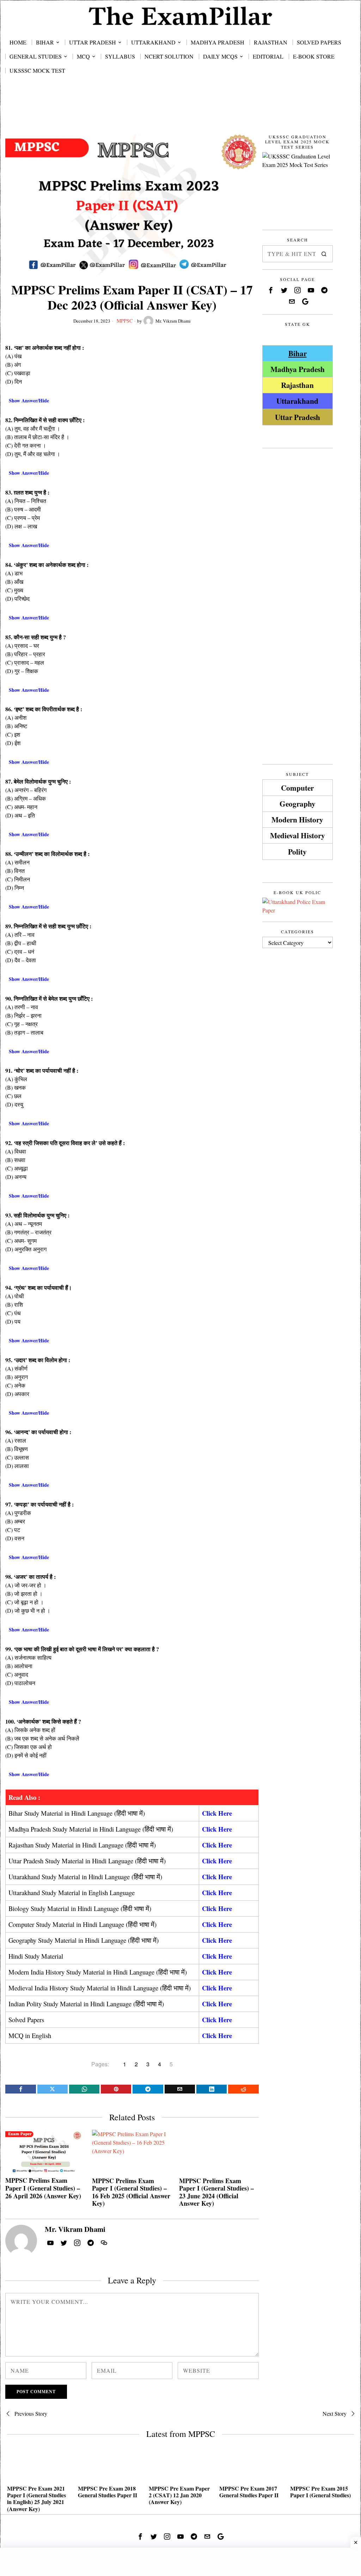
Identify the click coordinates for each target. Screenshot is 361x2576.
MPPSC (125, 321)
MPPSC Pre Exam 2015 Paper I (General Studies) (320, 2492)
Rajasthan (297, 385)
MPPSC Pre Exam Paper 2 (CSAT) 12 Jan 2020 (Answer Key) (179, 2495)
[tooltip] (20, 2089)
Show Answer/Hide (29, 400)
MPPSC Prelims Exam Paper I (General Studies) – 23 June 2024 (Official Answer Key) (216, 2192)
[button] (324, 254)
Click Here (217, 1813)
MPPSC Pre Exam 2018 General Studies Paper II (108, 2492)
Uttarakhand (297, 401)
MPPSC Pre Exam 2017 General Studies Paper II (249, 2492)
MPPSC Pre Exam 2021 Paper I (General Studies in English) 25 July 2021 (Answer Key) (36, 2499)
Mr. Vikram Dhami (173, 321)
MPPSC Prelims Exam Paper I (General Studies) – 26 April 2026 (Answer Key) (43, 2188)
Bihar (298, 353)
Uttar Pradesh (298, 417)
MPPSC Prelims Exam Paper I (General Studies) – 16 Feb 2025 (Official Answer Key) (131, 2192)
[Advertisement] (180, 111)
